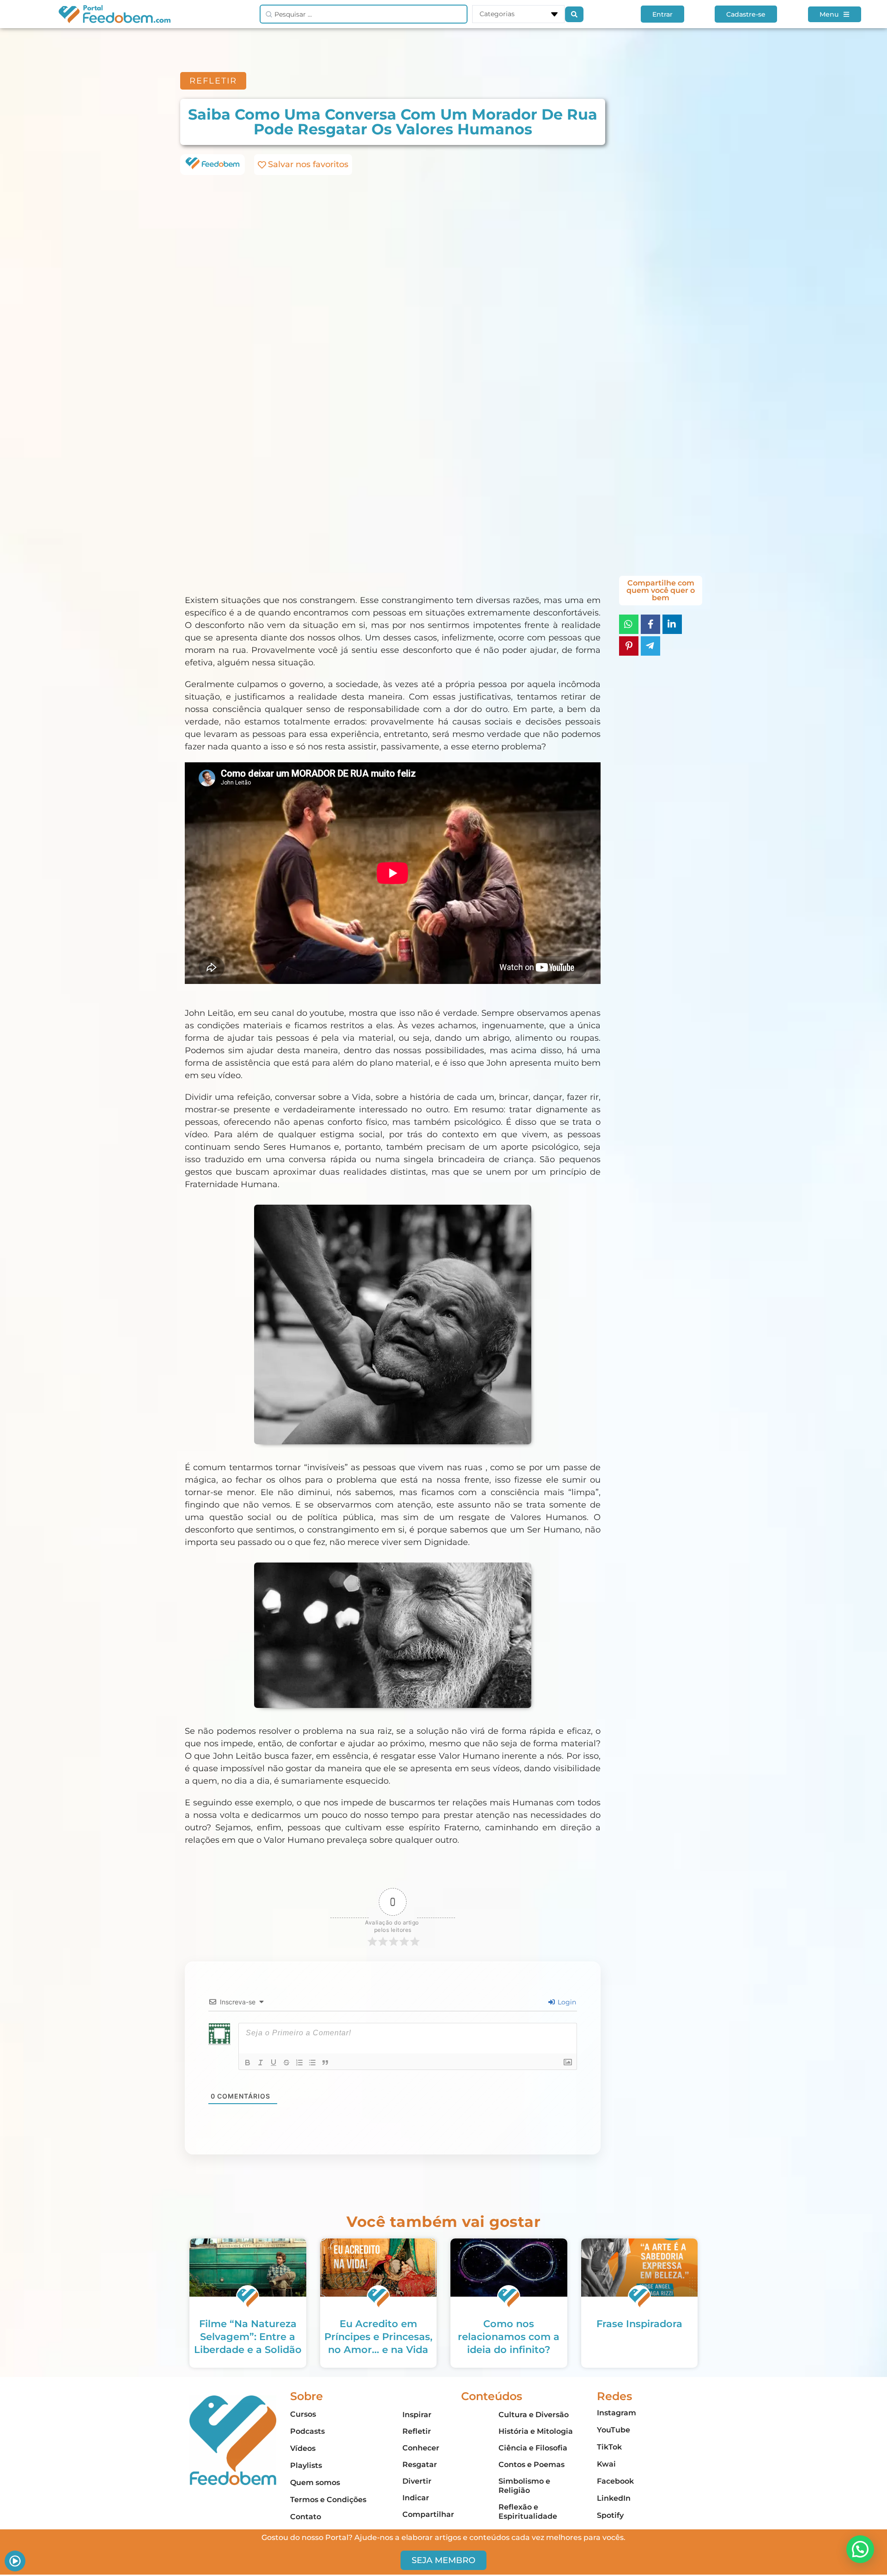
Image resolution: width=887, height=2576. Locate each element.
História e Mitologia (536, 2431)
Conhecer (421, 2448)
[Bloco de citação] (325, 2063)
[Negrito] (248, 2063)
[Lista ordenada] (299, 2063)
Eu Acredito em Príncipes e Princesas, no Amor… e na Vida (378, 2337)
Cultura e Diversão (534, 2415)
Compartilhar (428, 2514)
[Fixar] (286, 2063)
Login (566, 2002)
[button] (860, 2549)
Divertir (417, 2481)
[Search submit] (574, 14)
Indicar (416, 2498)
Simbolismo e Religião (524, 2486)
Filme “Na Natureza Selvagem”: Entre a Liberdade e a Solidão (248, 2337)
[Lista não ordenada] (312, 2063)
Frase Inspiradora (639, 2324)
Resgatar (420, 2464)
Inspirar (417, 2415)
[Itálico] (261, 2063)
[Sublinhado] (273, 2063)
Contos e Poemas (532, 2464)
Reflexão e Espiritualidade (528, 2512)
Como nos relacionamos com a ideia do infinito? (509, 2337)
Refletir (417, 2431)
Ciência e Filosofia (533, 2448)
